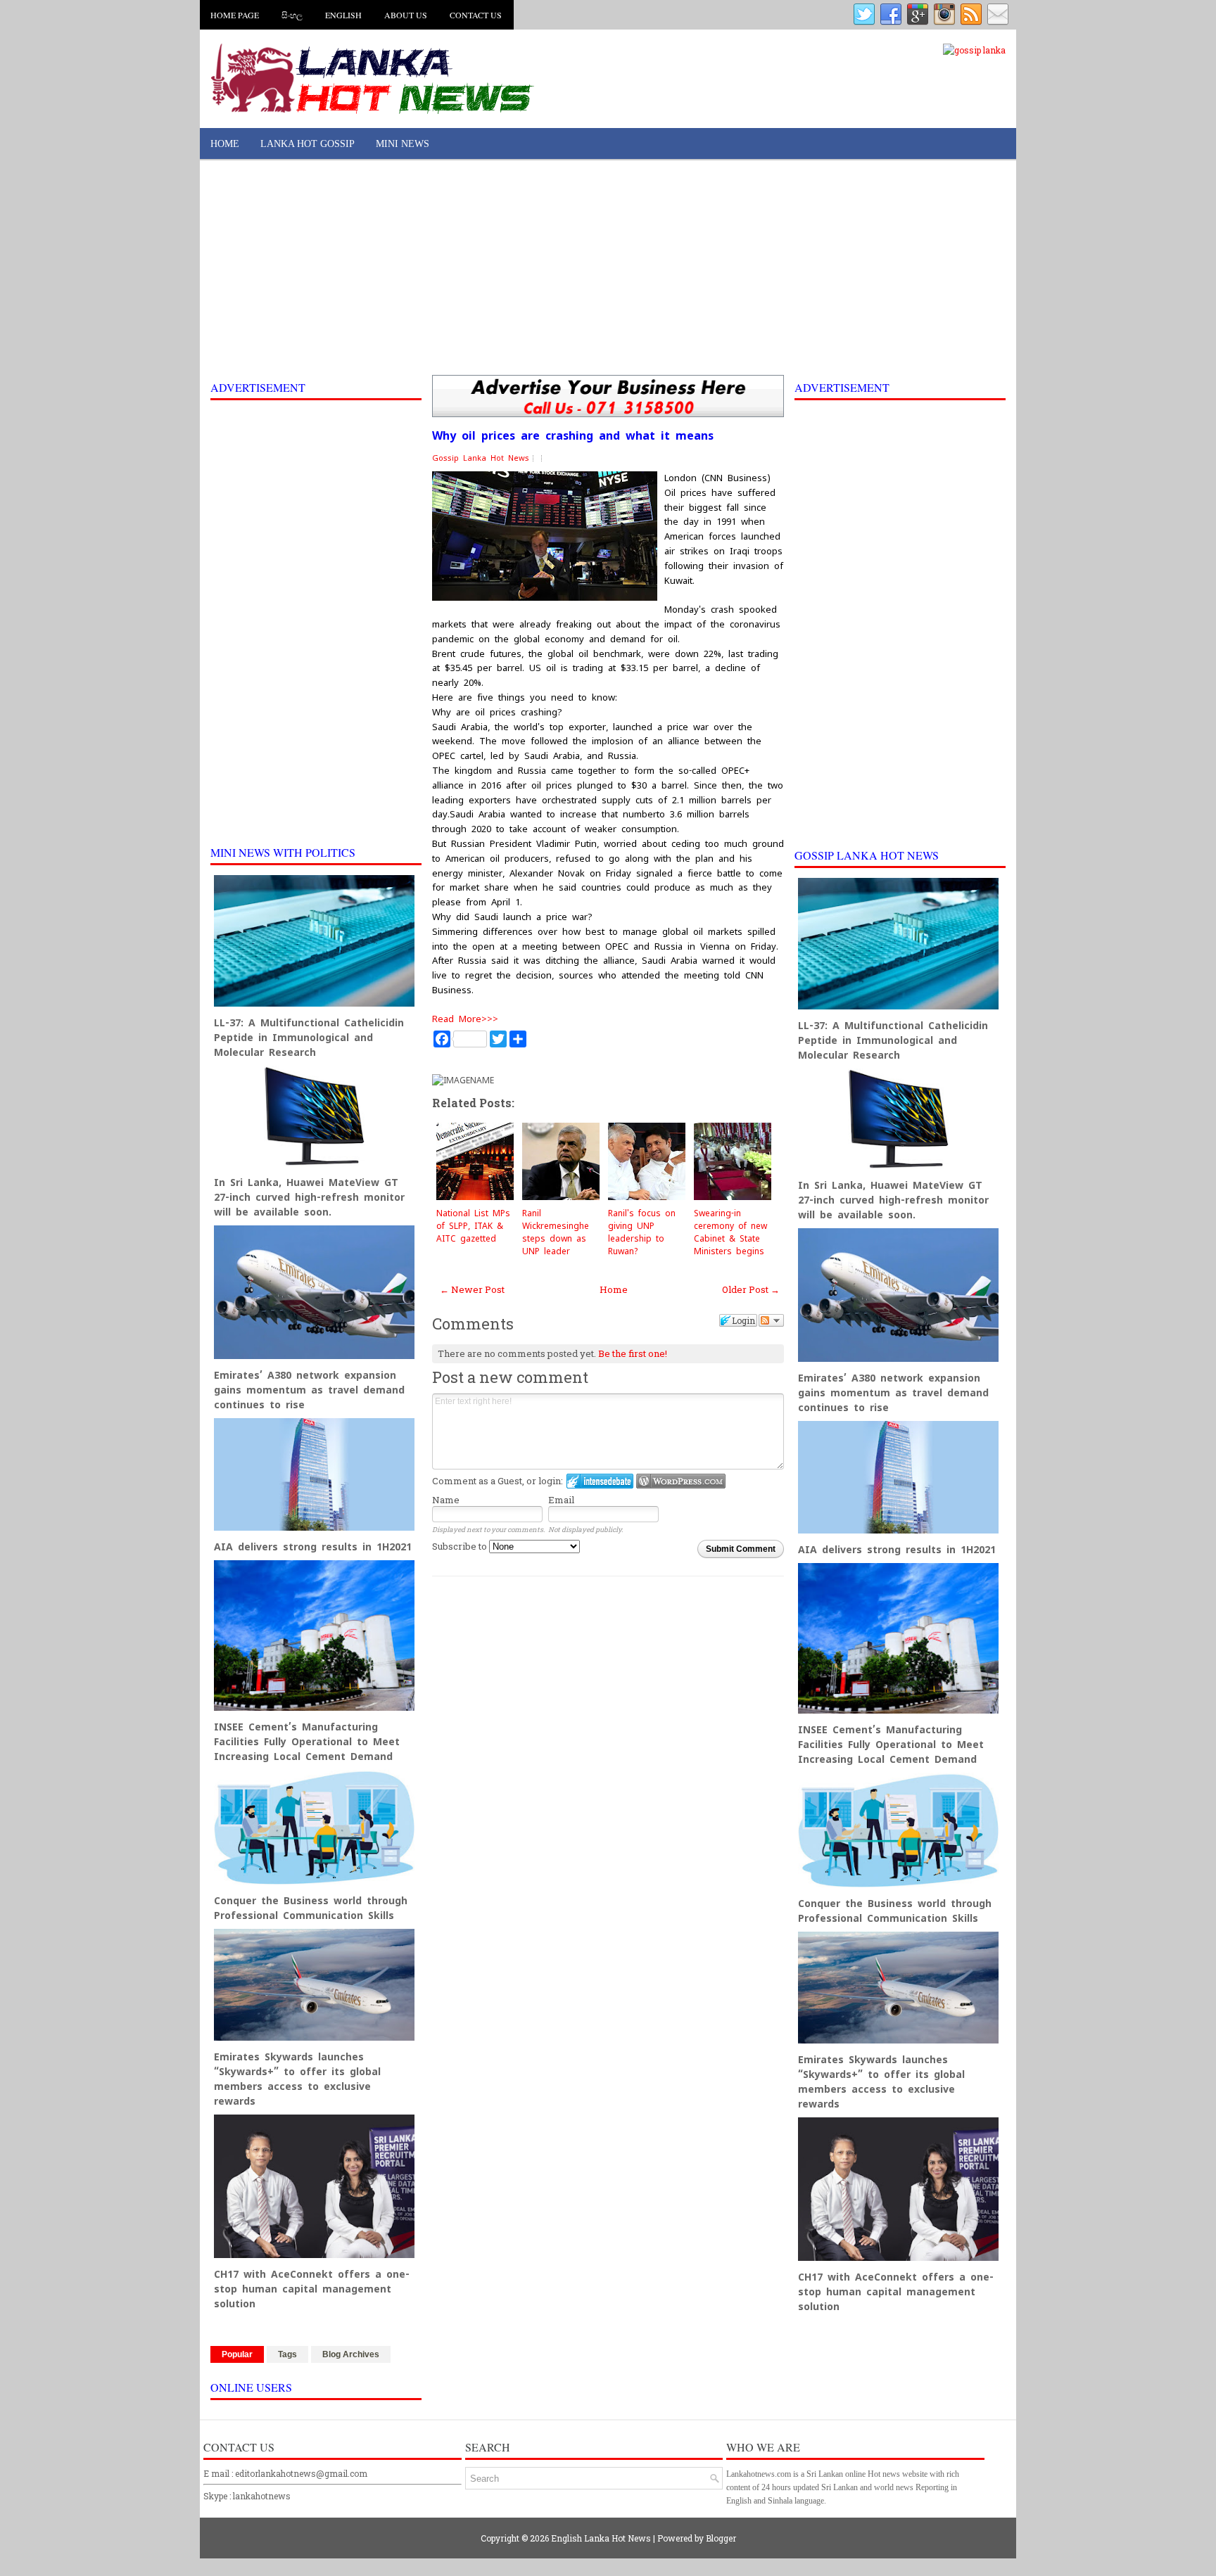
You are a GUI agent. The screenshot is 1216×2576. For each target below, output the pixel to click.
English (343, 15)
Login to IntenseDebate (600, 1481)
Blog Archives (351, 2354)
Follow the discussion (771, 1320)
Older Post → (751, 1289)
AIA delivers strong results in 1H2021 (313, 1547)
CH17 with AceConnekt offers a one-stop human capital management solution (312, 2289)
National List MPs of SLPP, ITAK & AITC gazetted (473, 1226)
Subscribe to (461, 1546)
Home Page (235, 15)
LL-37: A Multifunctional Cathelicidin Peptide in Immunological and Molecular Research (309, 1038)
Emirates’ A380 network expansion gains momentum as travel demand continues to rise (309, 1390)
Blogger (721, 2538)
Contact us (476, 15)
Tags (287, 2354)
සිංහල (292, 15)
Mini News (403, 144)
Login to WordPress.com (681, 1481)
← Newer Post (472, 1289)
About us (406, 15)
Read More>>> (465, 1019)
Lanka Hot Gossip (308, 144)
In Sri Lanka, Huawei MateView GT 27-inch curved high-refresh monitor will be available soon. (309, 1197)
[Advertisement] (608, 269)
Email (561, 1500)
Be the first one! (633, 1353)
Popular (237, 2354)
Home (225, 144)
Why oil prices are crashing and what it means (573, 436)
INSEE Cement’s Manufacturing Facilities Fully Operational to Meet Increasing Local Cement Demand (307, 1742)
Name (446, 1500)
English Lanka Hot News (601, 2538)
